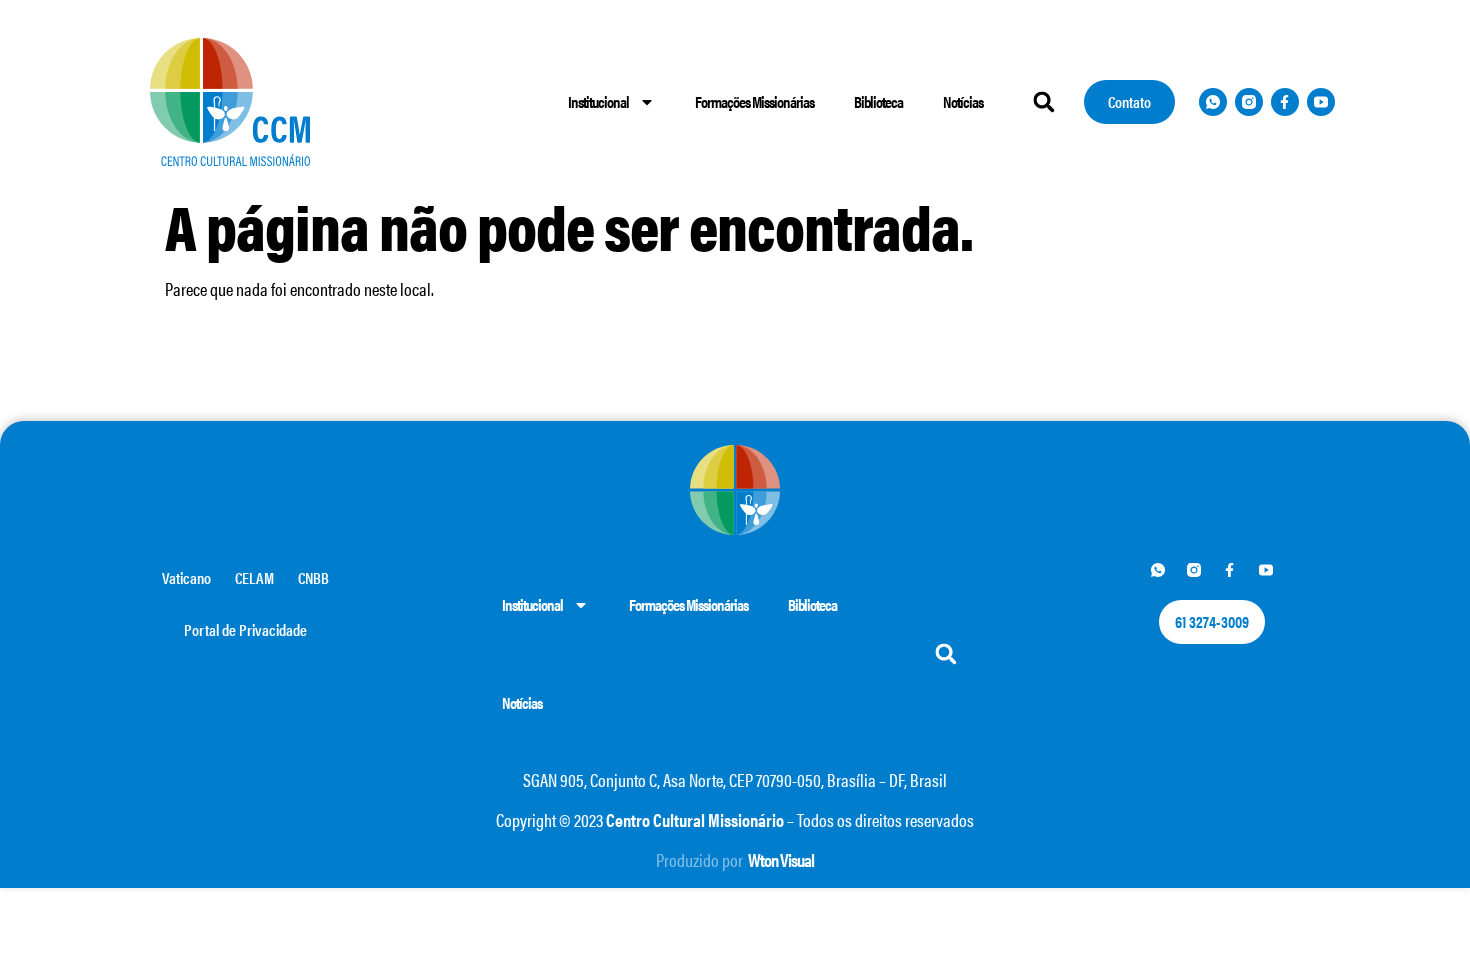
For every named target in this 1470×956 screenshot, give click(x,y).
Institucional (598, 101)
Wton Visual (781, 859)
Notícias (963, 101)
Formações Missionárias (754, 101)
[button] (1043, 101)
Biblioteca (878, 101)
